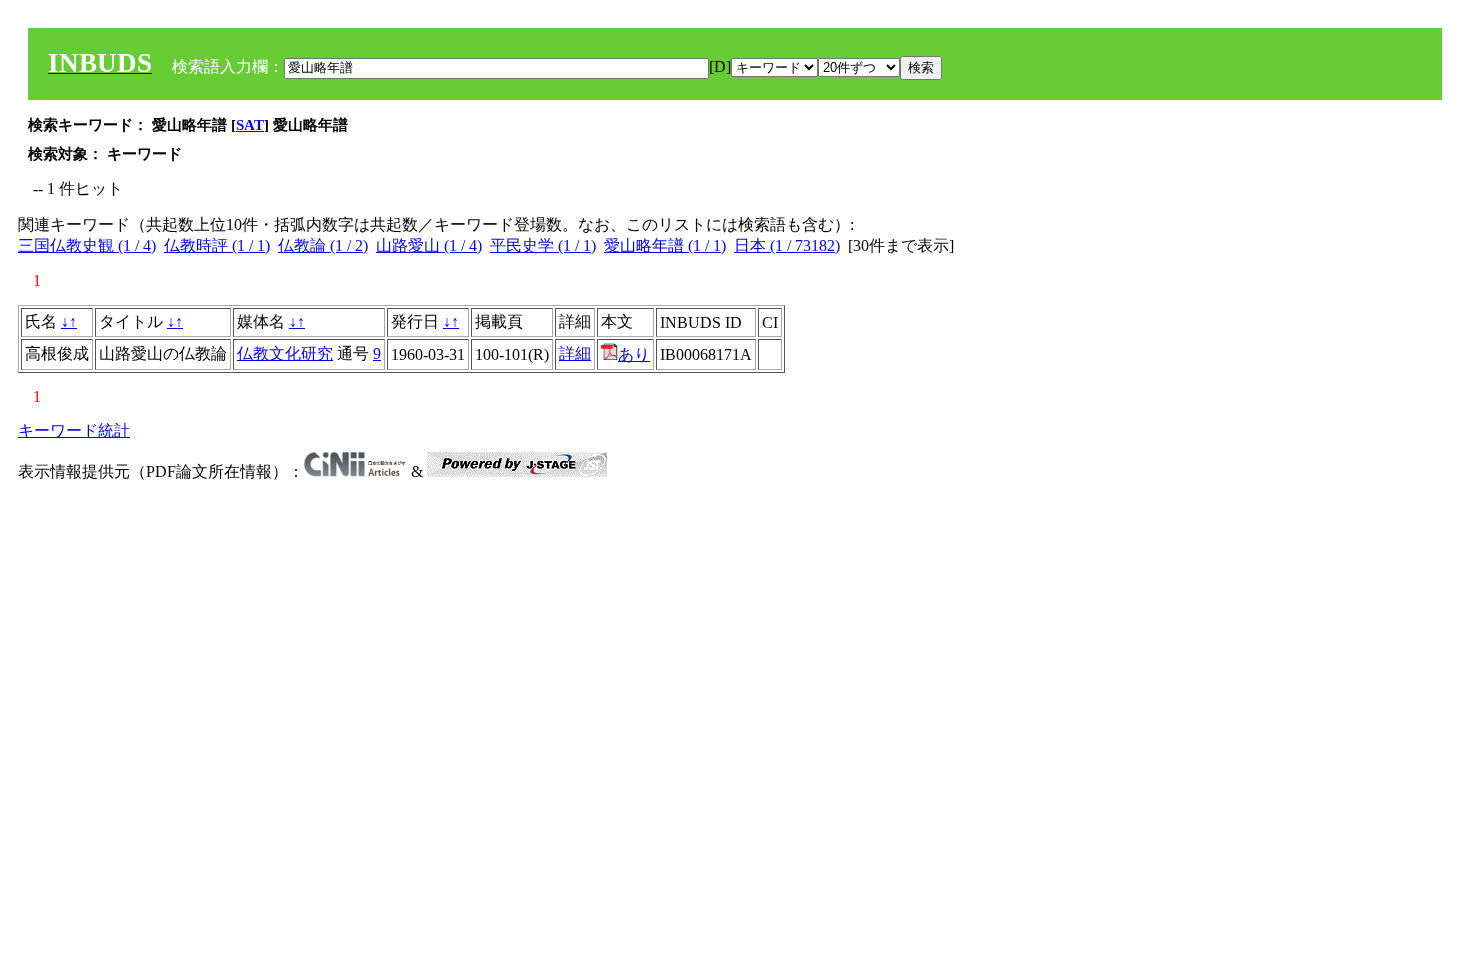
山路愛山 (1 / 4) (429, 245)
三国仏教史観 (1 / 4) (87, 245)
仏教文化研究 (285, 353)
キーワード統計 (74, 430)
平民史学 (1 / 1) (543, 245)
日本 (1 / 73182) (787, 245)
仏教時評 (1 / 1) (217, 245)
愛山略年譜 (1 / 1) (665, 245)
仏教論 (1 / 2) (323, 245)
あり (634, 354)
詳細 (575, 353)
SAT (250, 125)
